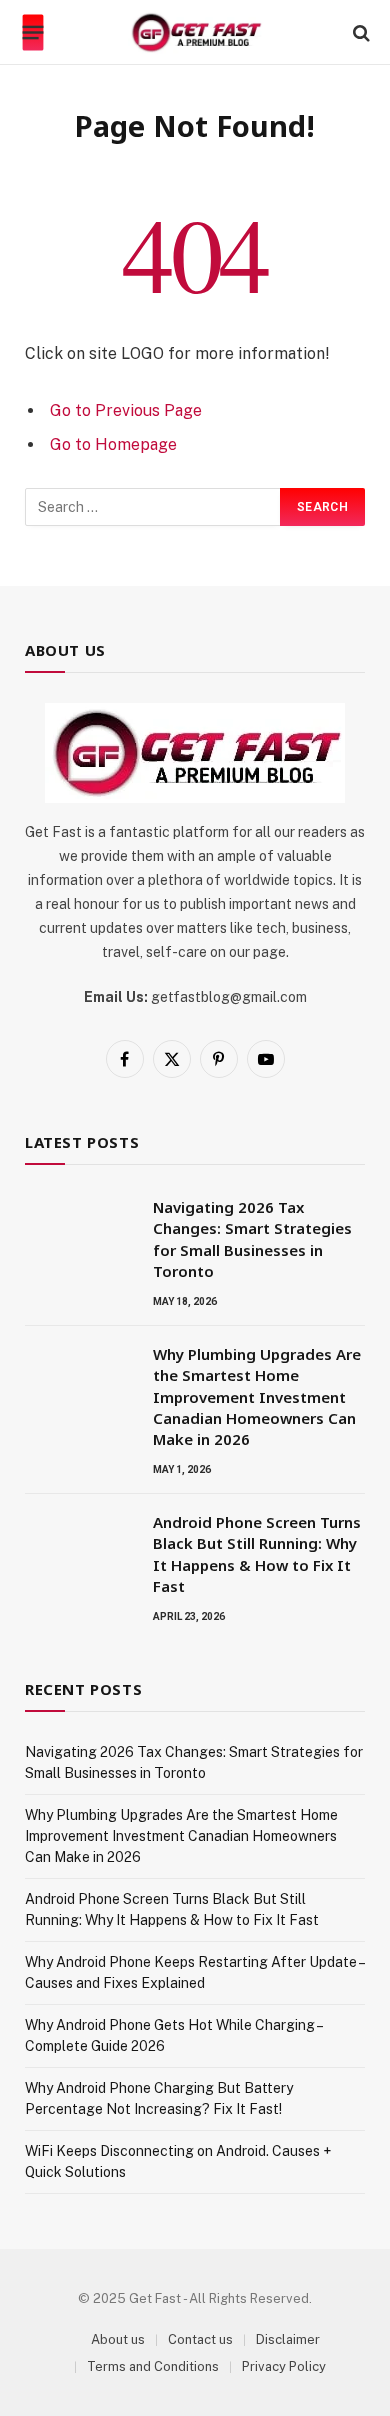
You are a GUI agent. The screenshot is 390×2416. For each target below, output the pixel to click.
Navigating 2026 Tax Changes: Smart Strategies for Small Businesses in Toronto (252, 1239)
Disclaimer (288, 2339)
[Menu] (33, 33)
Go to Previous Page (126, 410)
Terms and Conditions (153, 2366)
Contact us (200, 2339)
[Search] (359, 32)
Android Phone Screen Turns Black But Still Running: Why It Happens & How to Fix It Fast (257, 1554)
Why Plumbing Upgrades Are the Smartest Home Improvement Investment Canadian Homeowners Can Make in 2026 (257, 1397)
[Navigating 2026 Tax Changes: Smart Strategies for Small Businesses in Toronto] (80, 1233)
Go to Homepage (113, 444)
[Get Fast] (195, 32)
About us (118, 2339)
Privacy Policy (284, 2366)
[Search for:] (153, 507)
